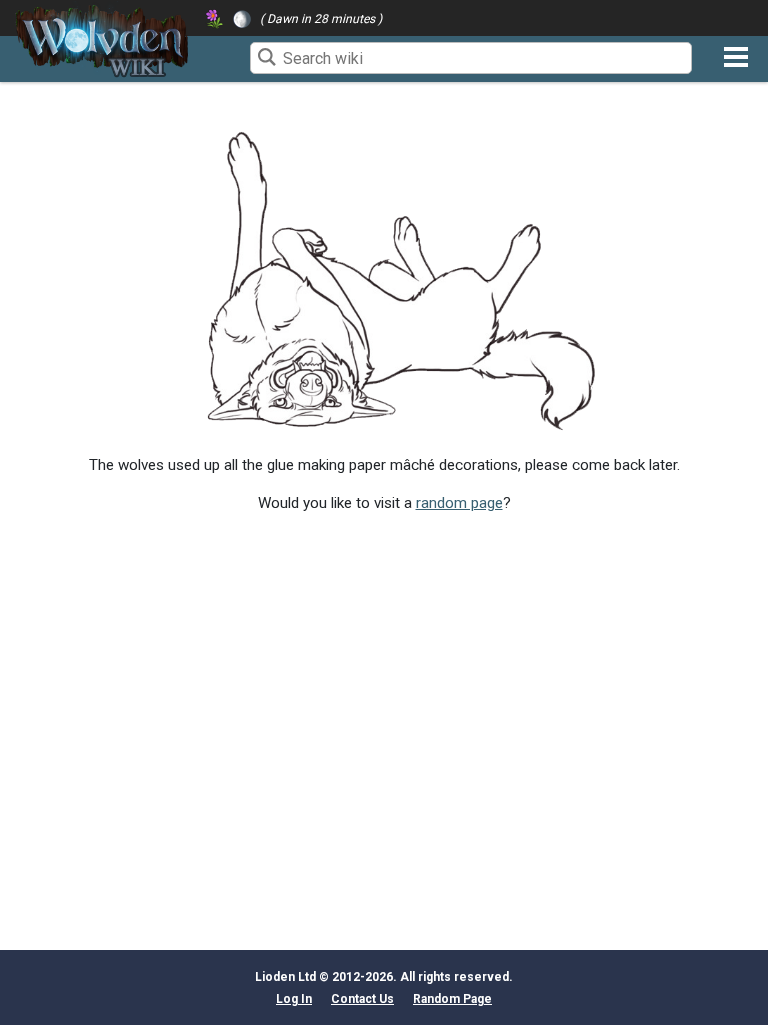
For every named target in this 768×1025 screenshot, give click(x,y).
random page (459, 503)
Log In (294, 999)
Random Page (452, 999)
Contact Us (362, 999)
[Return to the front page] (102, 41)
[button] (736, 57)
